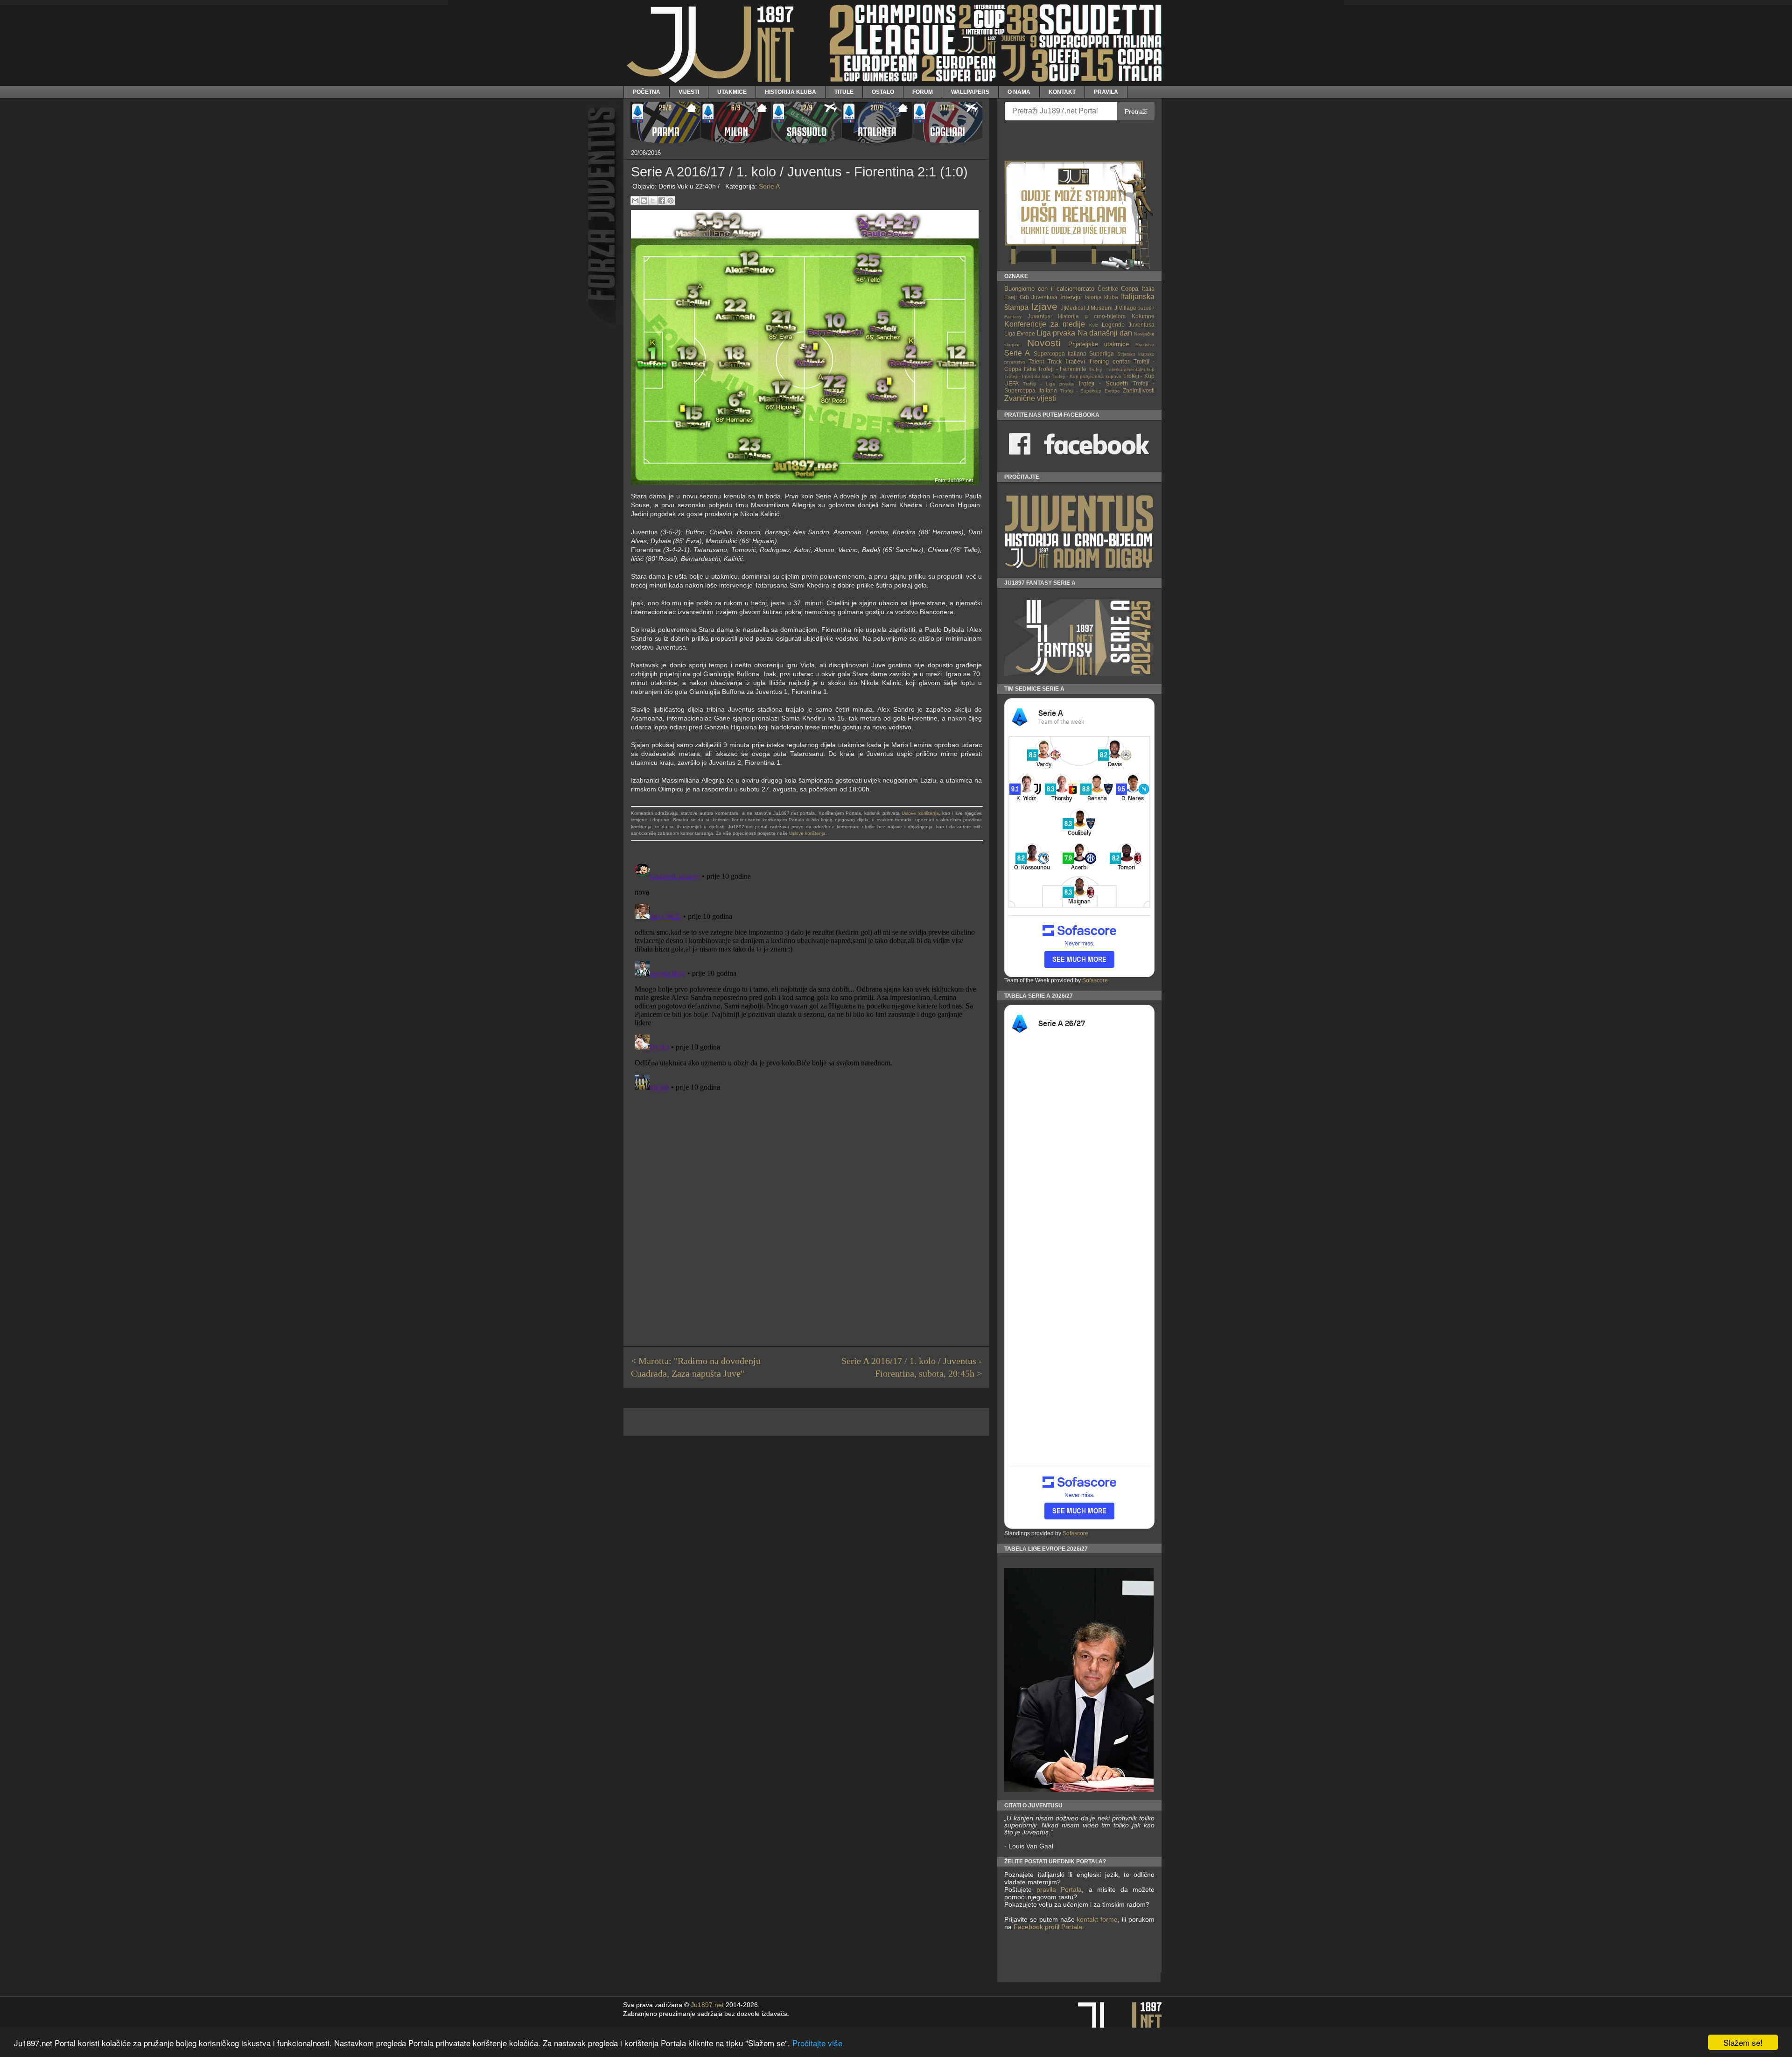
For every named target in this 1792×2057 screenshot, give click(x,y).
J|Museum (1099, 308)
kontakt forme (1097, 1919)
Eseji (1011, 297)
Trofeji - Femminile (1062, 369)
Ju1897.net (707, 2005)
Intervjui (1071, 297)
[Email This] (635, 201)
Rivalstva (1145, 345)
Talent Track (1045, 361)
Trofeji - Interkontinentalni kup (1122, 369)
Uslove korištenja (920, 813)
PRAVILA (1106, 92)
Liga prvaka (1056, 333)
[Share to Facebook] (662, 201)
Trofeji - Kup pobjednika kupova (1087, 376)
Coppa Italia (1138, 289)
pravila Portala (1059, 1889)
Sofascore (1095, 980)
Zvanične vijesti (1030, 398)
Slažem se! (1743, 2042)
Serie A (769, 186)
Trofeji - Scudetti (1103, 383)
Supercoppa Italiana (1060, 353)
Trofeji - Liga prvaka (1048, 384)
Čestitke (1108, 289)
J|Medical (1073, 308)
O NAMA (1019, 92)
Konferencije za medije (1045, 324)
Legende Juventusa (1128, 325)
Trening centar (1109, 361)
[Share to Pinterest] (671, 201)
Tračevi (1075, 361)
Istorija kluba (1102, 297)
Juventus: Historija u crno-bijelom (1077, 316)
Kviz (1094, 325)
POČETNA (647, 92)
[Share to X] (653, 201)
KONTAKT (1062, 92)
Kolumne (1143, 316)
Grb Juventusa (1039, 297)
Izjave (1044, 306)
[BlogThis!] (644, 201)
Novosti (1044, 343)
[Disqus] (806, 977)
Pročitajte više (817, 2043)
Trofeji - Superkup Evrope (1090, 391)
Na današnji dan (1105, 333)
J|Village (1125, 308)
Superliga (1102, 353)
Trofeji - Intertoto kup (1027, 376)
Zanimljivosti (1139, 390)
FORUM (923, 92)
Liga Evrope (1020, 333)
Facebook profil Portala (1048, 1927)
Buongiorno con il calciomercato (1050, 289)
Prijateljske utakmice (1099, 344)
